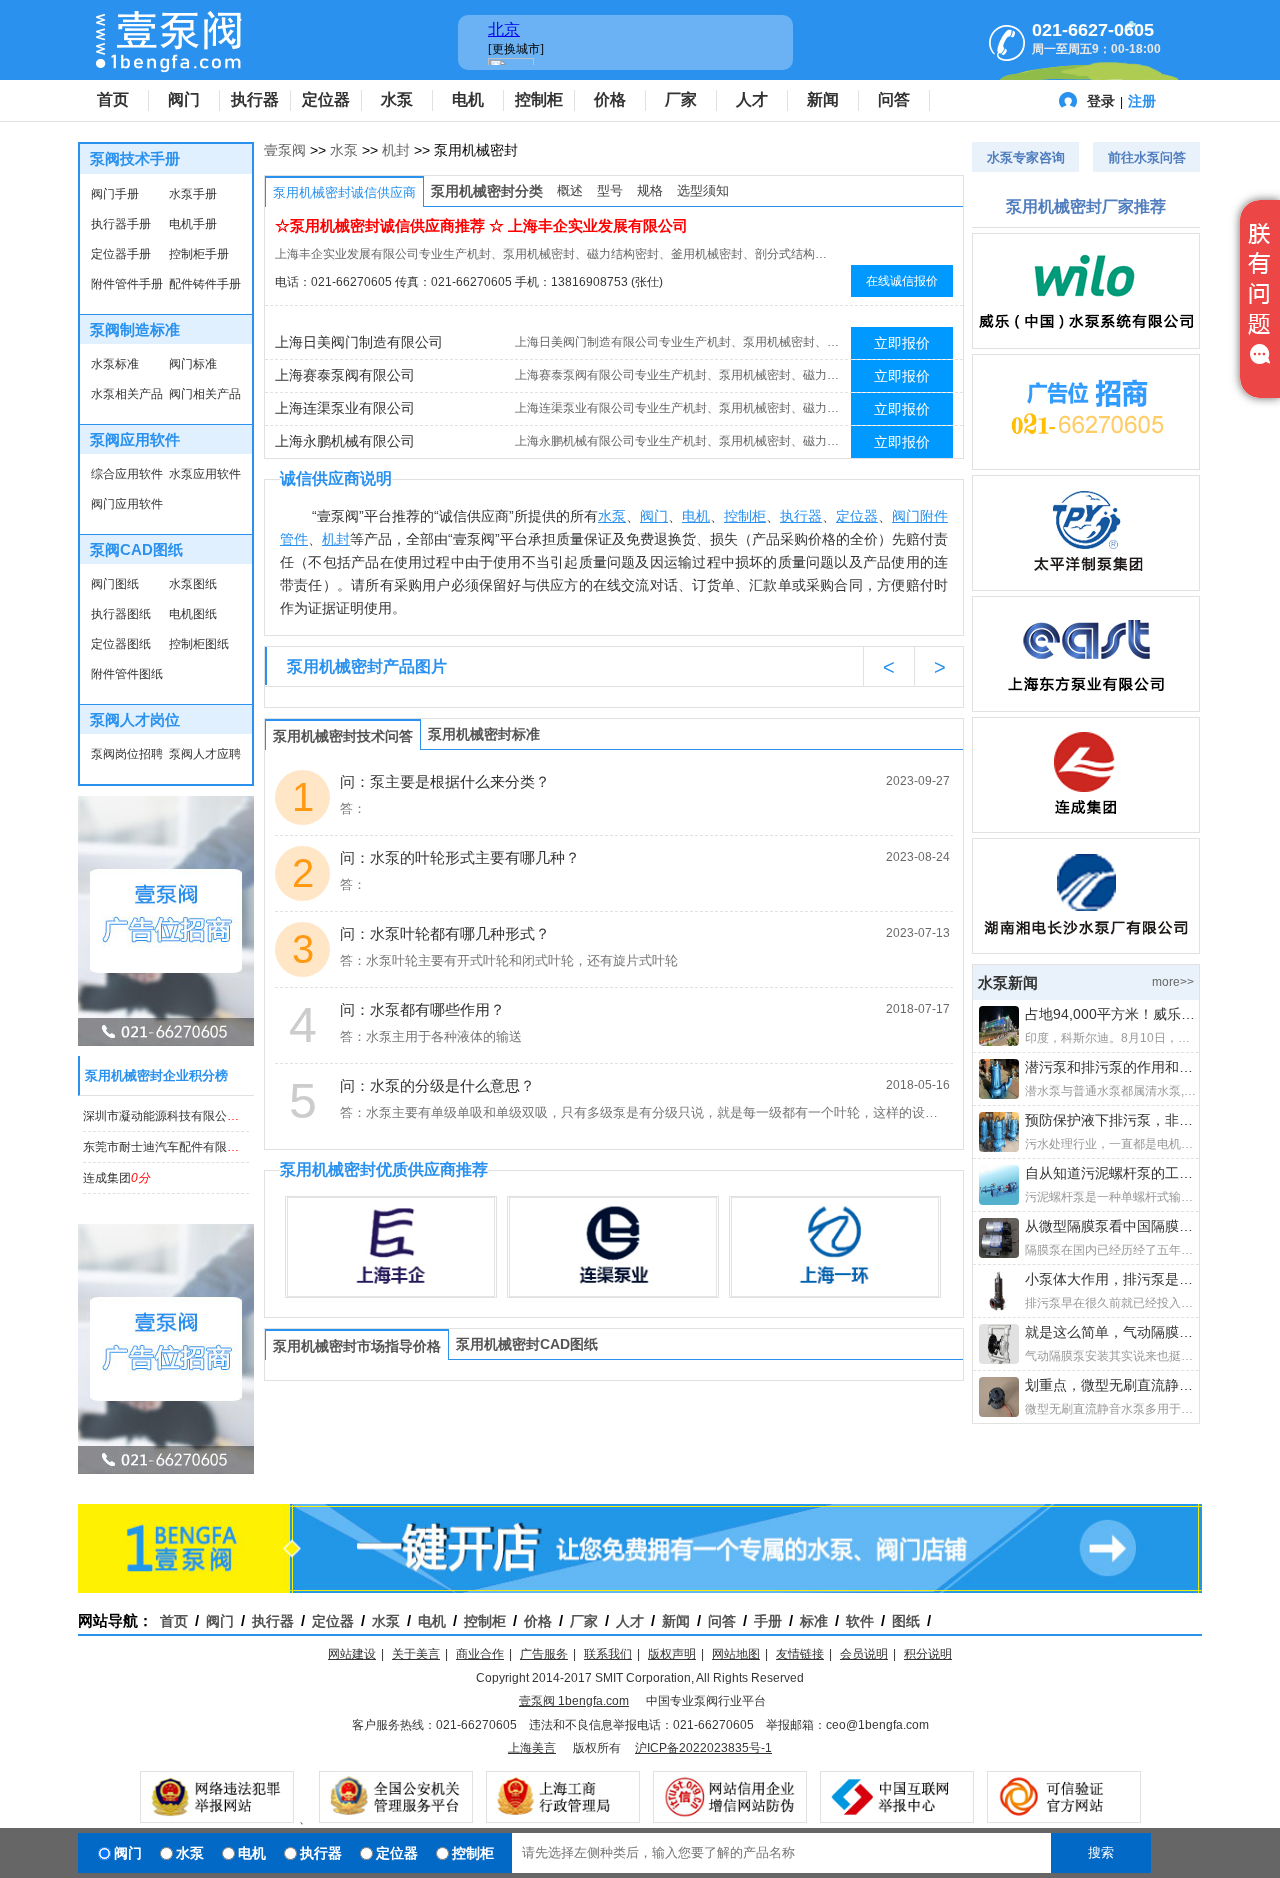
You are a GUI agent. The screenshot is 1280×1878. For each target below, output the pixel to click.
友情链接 (800, 1654)
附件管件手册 (127, 284)
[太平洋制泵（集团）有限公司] (1086, 533)
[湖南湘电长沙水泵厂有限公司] (1086, 896)
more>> (1173, 982)
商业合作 (480, 1654)
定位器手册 (121, 254)
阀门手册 (115, 194)
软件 (860, 1621)
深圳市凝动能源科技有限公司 (174, 1116)
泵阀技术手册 (135, 158)
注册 (1142, 101)
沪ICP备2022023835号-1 (703, 1748)
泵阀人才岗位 (135, 719)
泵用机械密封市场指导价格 (357, 1346)
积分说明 (928, 1654)
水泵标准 (115, 364)
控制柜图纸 (199, 644)
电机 (468, 99)
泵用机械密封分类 (487, 191)
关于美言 (416, 1654)
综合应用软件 (127, 474)
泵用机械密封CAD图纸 (527, 1344)
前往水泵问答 (1147, 157)
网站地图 (736, 1654)
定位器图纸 (121, 644)
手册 (768, 1621)
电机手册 (193, 224)
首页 (113, 99)
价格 (610, 99)
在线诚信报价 (902, 281)
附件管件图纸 (127, 674)
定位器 (326, 99)
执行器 (255, 99)
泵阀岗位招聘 (127, 754)
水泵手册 (193, 194)
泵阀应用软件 (135, 439)
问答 (894, 99)
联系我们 (608, 1654)
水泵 (397, 99)
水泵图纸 (193, 584)
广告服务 (544, 1654)
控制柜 (539, 99)
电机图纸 (193, 614)
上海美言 (532, 1748)
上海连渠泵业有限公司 (345, 408)
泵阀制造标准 (135, 329)
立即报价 (902, 343)
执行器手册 (121, 224)
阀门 (184, 99)
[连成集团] (1086, 775)
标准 (814, 1621)
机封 (396, 150)
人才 (752, 99)
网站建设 (352, 1654)
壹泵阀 (285, 150)
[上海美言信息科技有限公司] (1086, 412)
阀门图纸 (115, 584)
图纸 (906, 1621)
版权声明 (672, 1654)
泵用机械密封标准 (484, 734)
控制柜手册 (199, 254)
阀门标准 (193, 364)
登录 (1101, 101)
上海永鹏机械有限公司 (345, 441)
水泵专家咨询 (1026, 157)
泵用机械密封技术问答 (343, 736)
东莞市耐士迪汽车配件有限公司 (180, 1147)
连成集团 (116, 1178)
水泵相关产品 (127, 394)
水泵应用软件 (205, 474)
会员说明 (864, 1654)
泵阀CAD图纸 (136, 549)
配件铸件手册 (205, 284)
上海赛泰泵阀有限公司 (345, 375)
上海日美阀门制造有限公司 (359, 342)
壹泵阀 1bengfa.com (574, 1701)
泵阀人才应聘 (205, 754)
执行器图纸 (121, 614)
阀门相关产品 (205, 394)
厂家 (681, 99)
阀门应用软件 (127, 504)
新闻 (823, 99)
